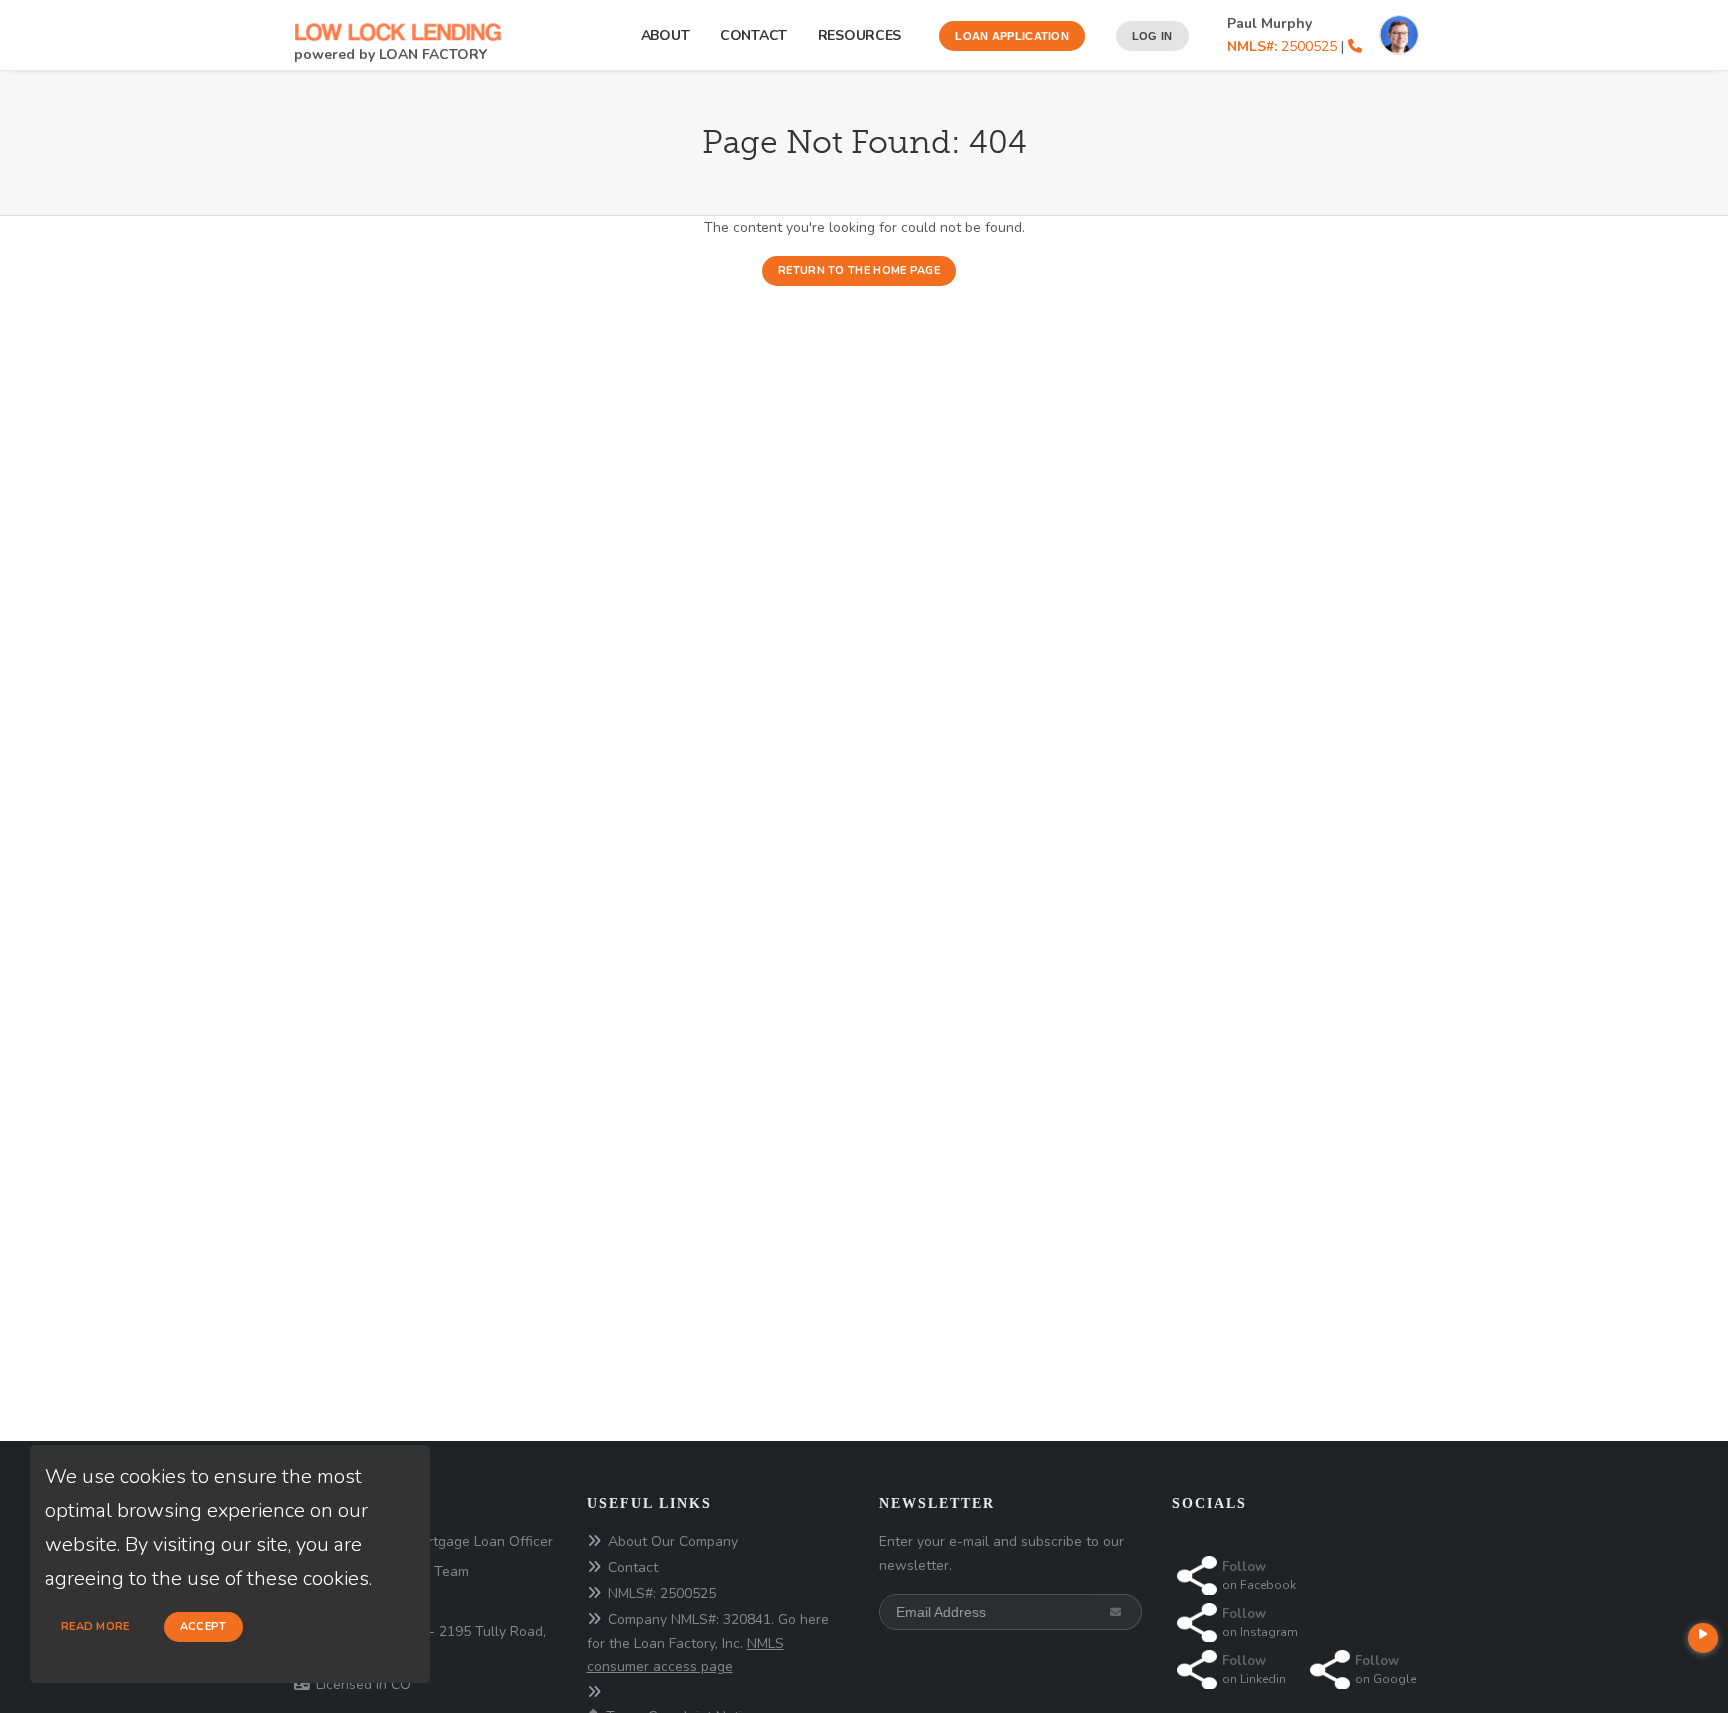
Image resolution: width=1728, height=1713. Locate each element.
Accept (203, 1626)
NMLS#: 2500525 (662, 1593)
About (665, 35)
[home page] (399, 21)
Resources (863, 35)
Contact (753, 35)
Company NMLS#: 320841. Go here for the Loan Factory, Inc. (708, 1643)
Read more (95, 1626)
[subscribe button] (1117, 1612)
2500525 (1282, 46)
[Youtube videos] (1703, 1638)
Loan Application (1012, 36)
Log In (1152, 36)
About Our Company (673, 1541)
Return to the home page (859, 270)
